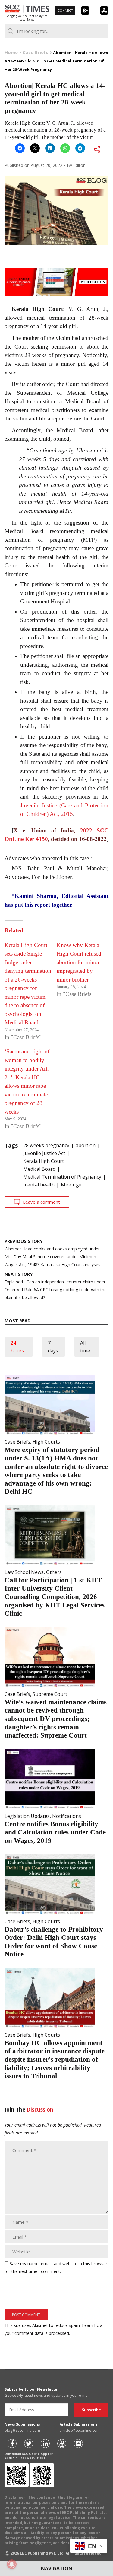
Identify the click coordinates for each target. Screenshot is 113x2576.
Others (54, 1572)
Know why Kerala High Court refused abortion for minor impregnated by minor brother (79, 962)
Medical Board (39, 1169)
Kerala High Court (44, 1161)
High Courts (46, 1442)
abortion (86, 1145)
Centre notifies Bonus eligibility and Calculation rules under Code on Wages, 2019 (55, 1832)
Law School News (24, 1572)
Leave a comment (41, 1202)
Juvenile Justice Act (44, 1153)
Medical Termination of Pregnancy (62, 1177)
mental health (39, 1185)
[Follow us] (12, 2444)
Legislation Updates (27, 1816)
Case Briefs (17, 1442)
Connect (65, 11)
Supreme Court (50, 1694)
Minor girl (72, 1185)
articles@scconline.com (80, 2430)
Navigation (57, 2568)
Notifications (67, 1816)
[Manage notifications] (12, 2564)
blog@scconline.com (22, 2430)
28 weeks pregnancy (46, 1145)
